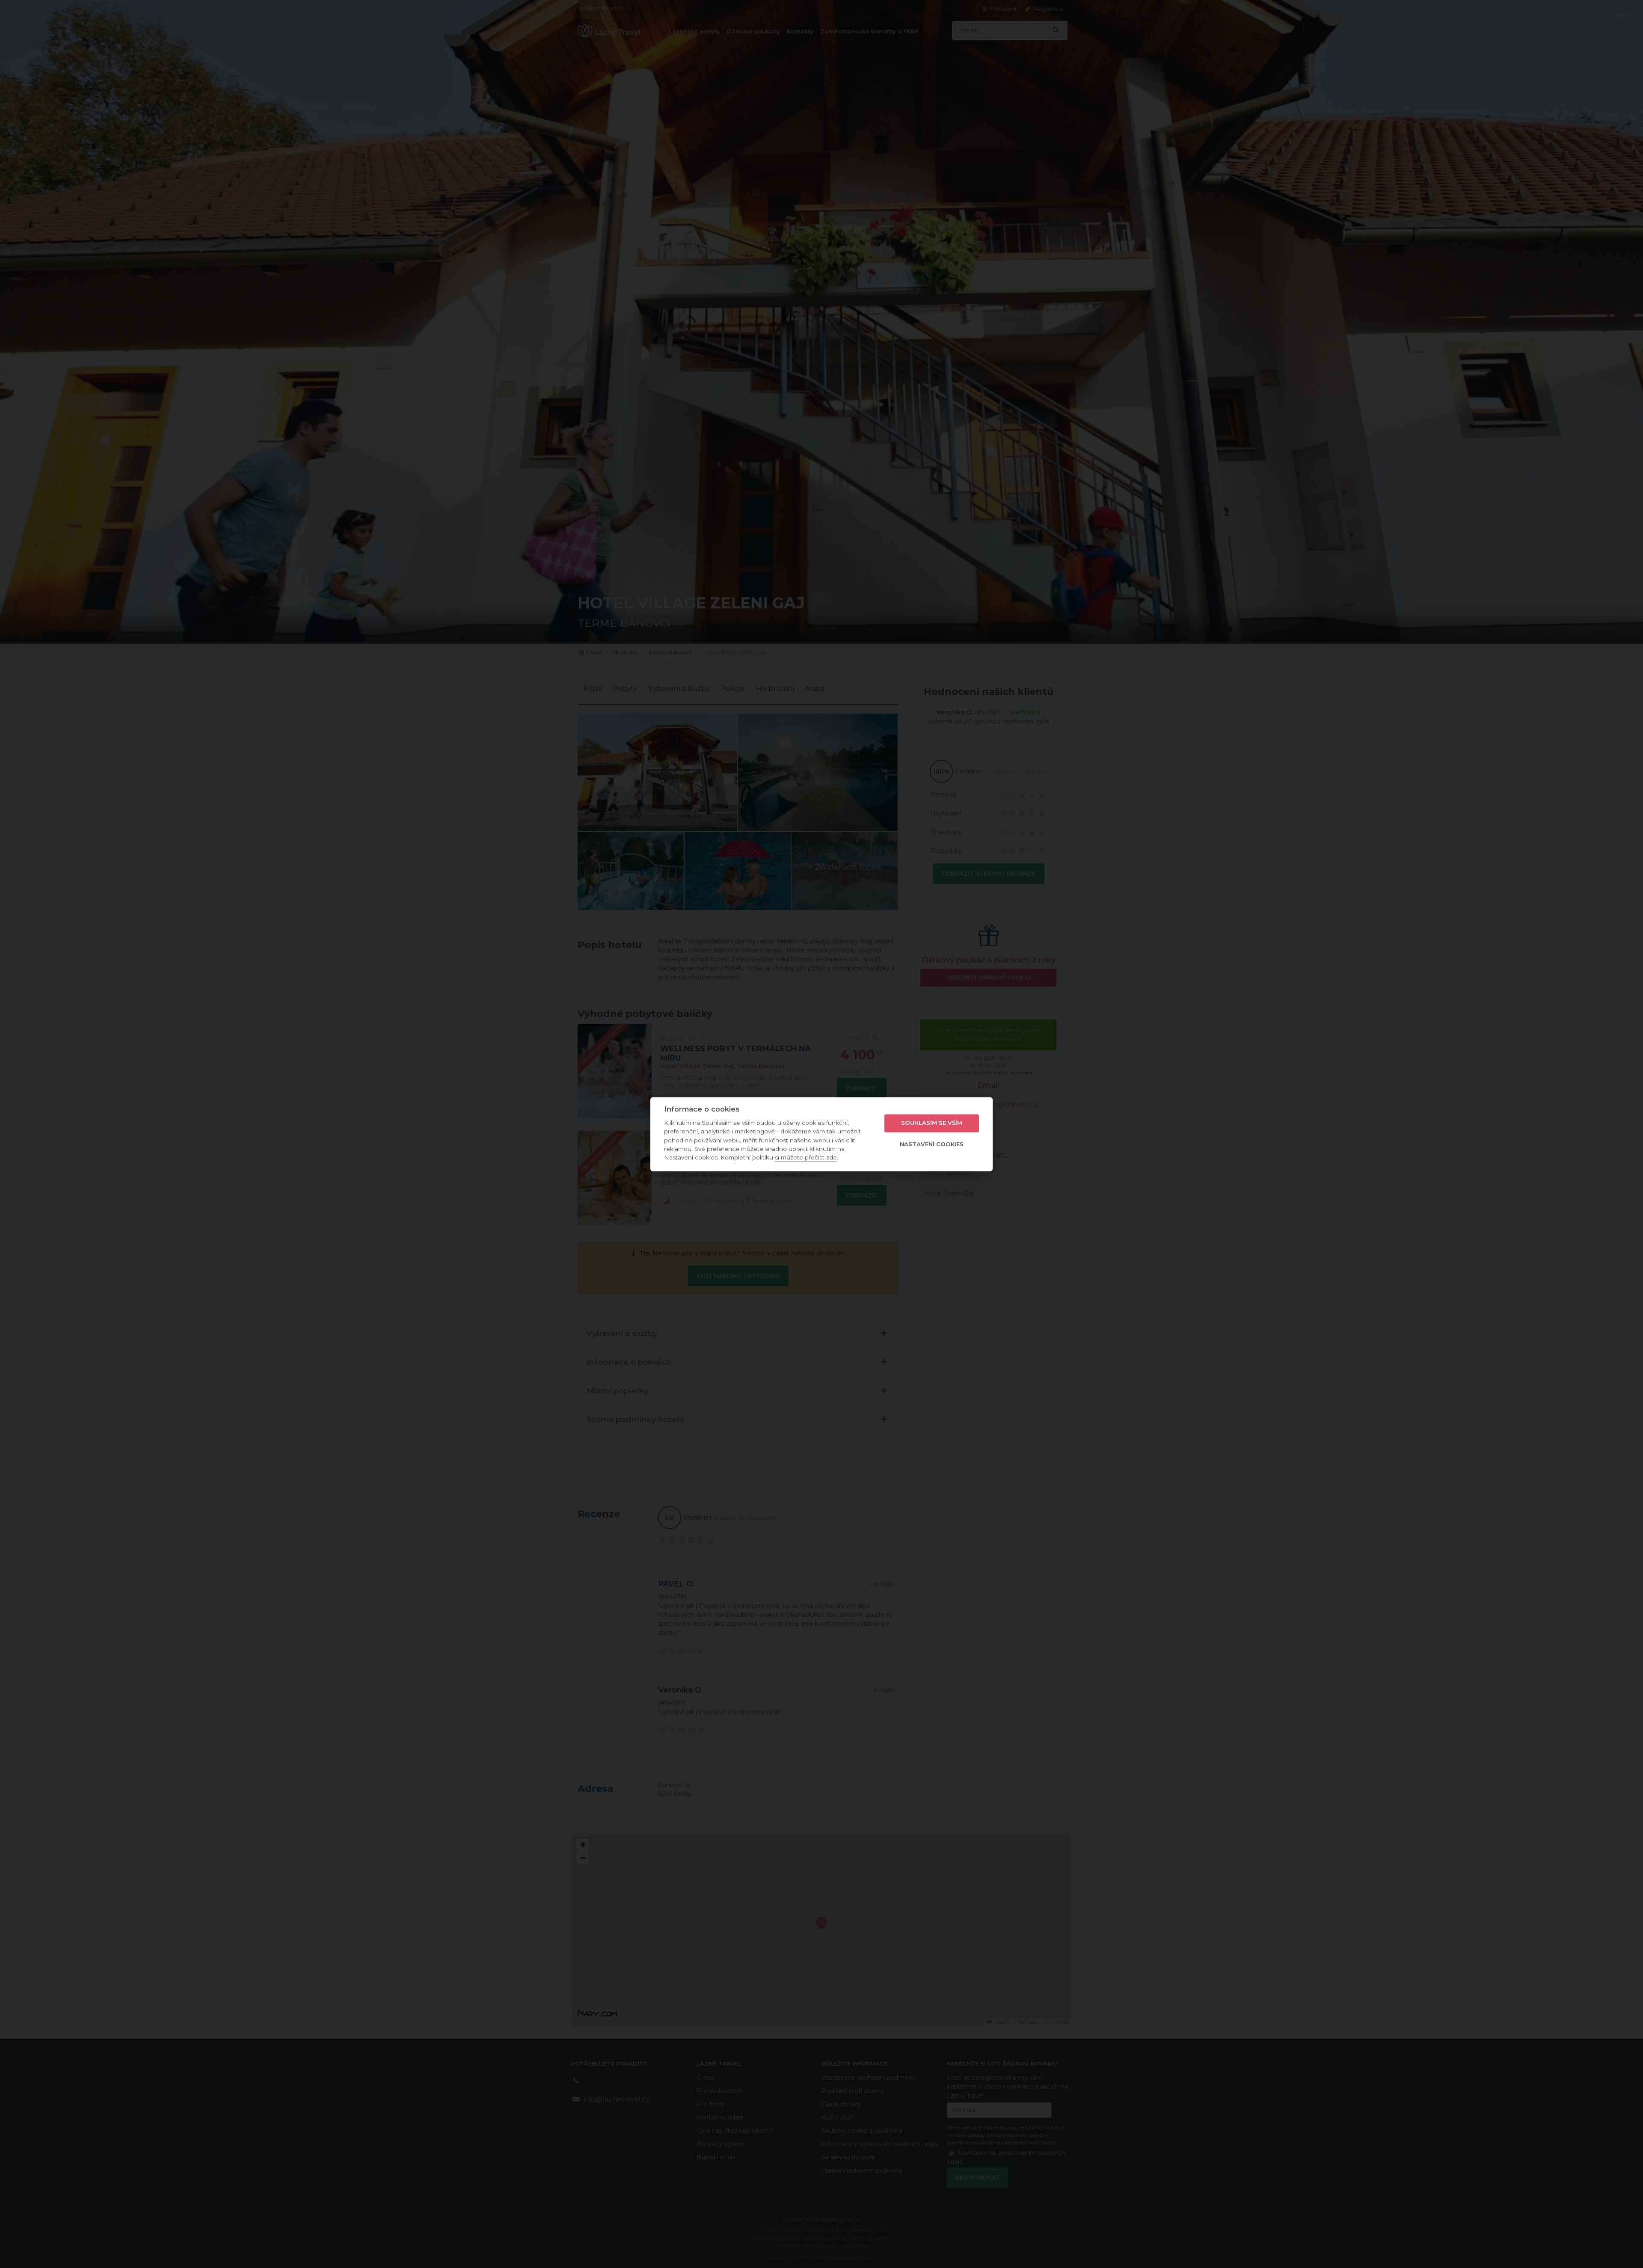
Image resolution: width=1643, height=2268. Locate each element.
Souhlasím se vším (932, 1123)
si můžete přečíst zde (806, 1158)
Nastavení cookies (932, 1144)
